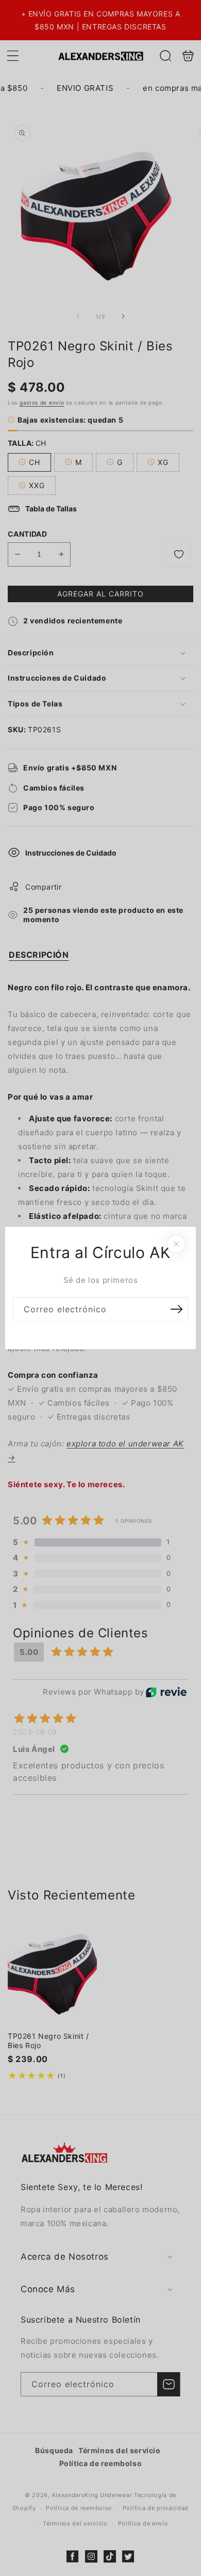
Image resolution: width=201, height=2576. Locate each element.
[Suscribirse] (176, 1309)
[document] (100, 1288)
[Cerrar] (176, 1244)
